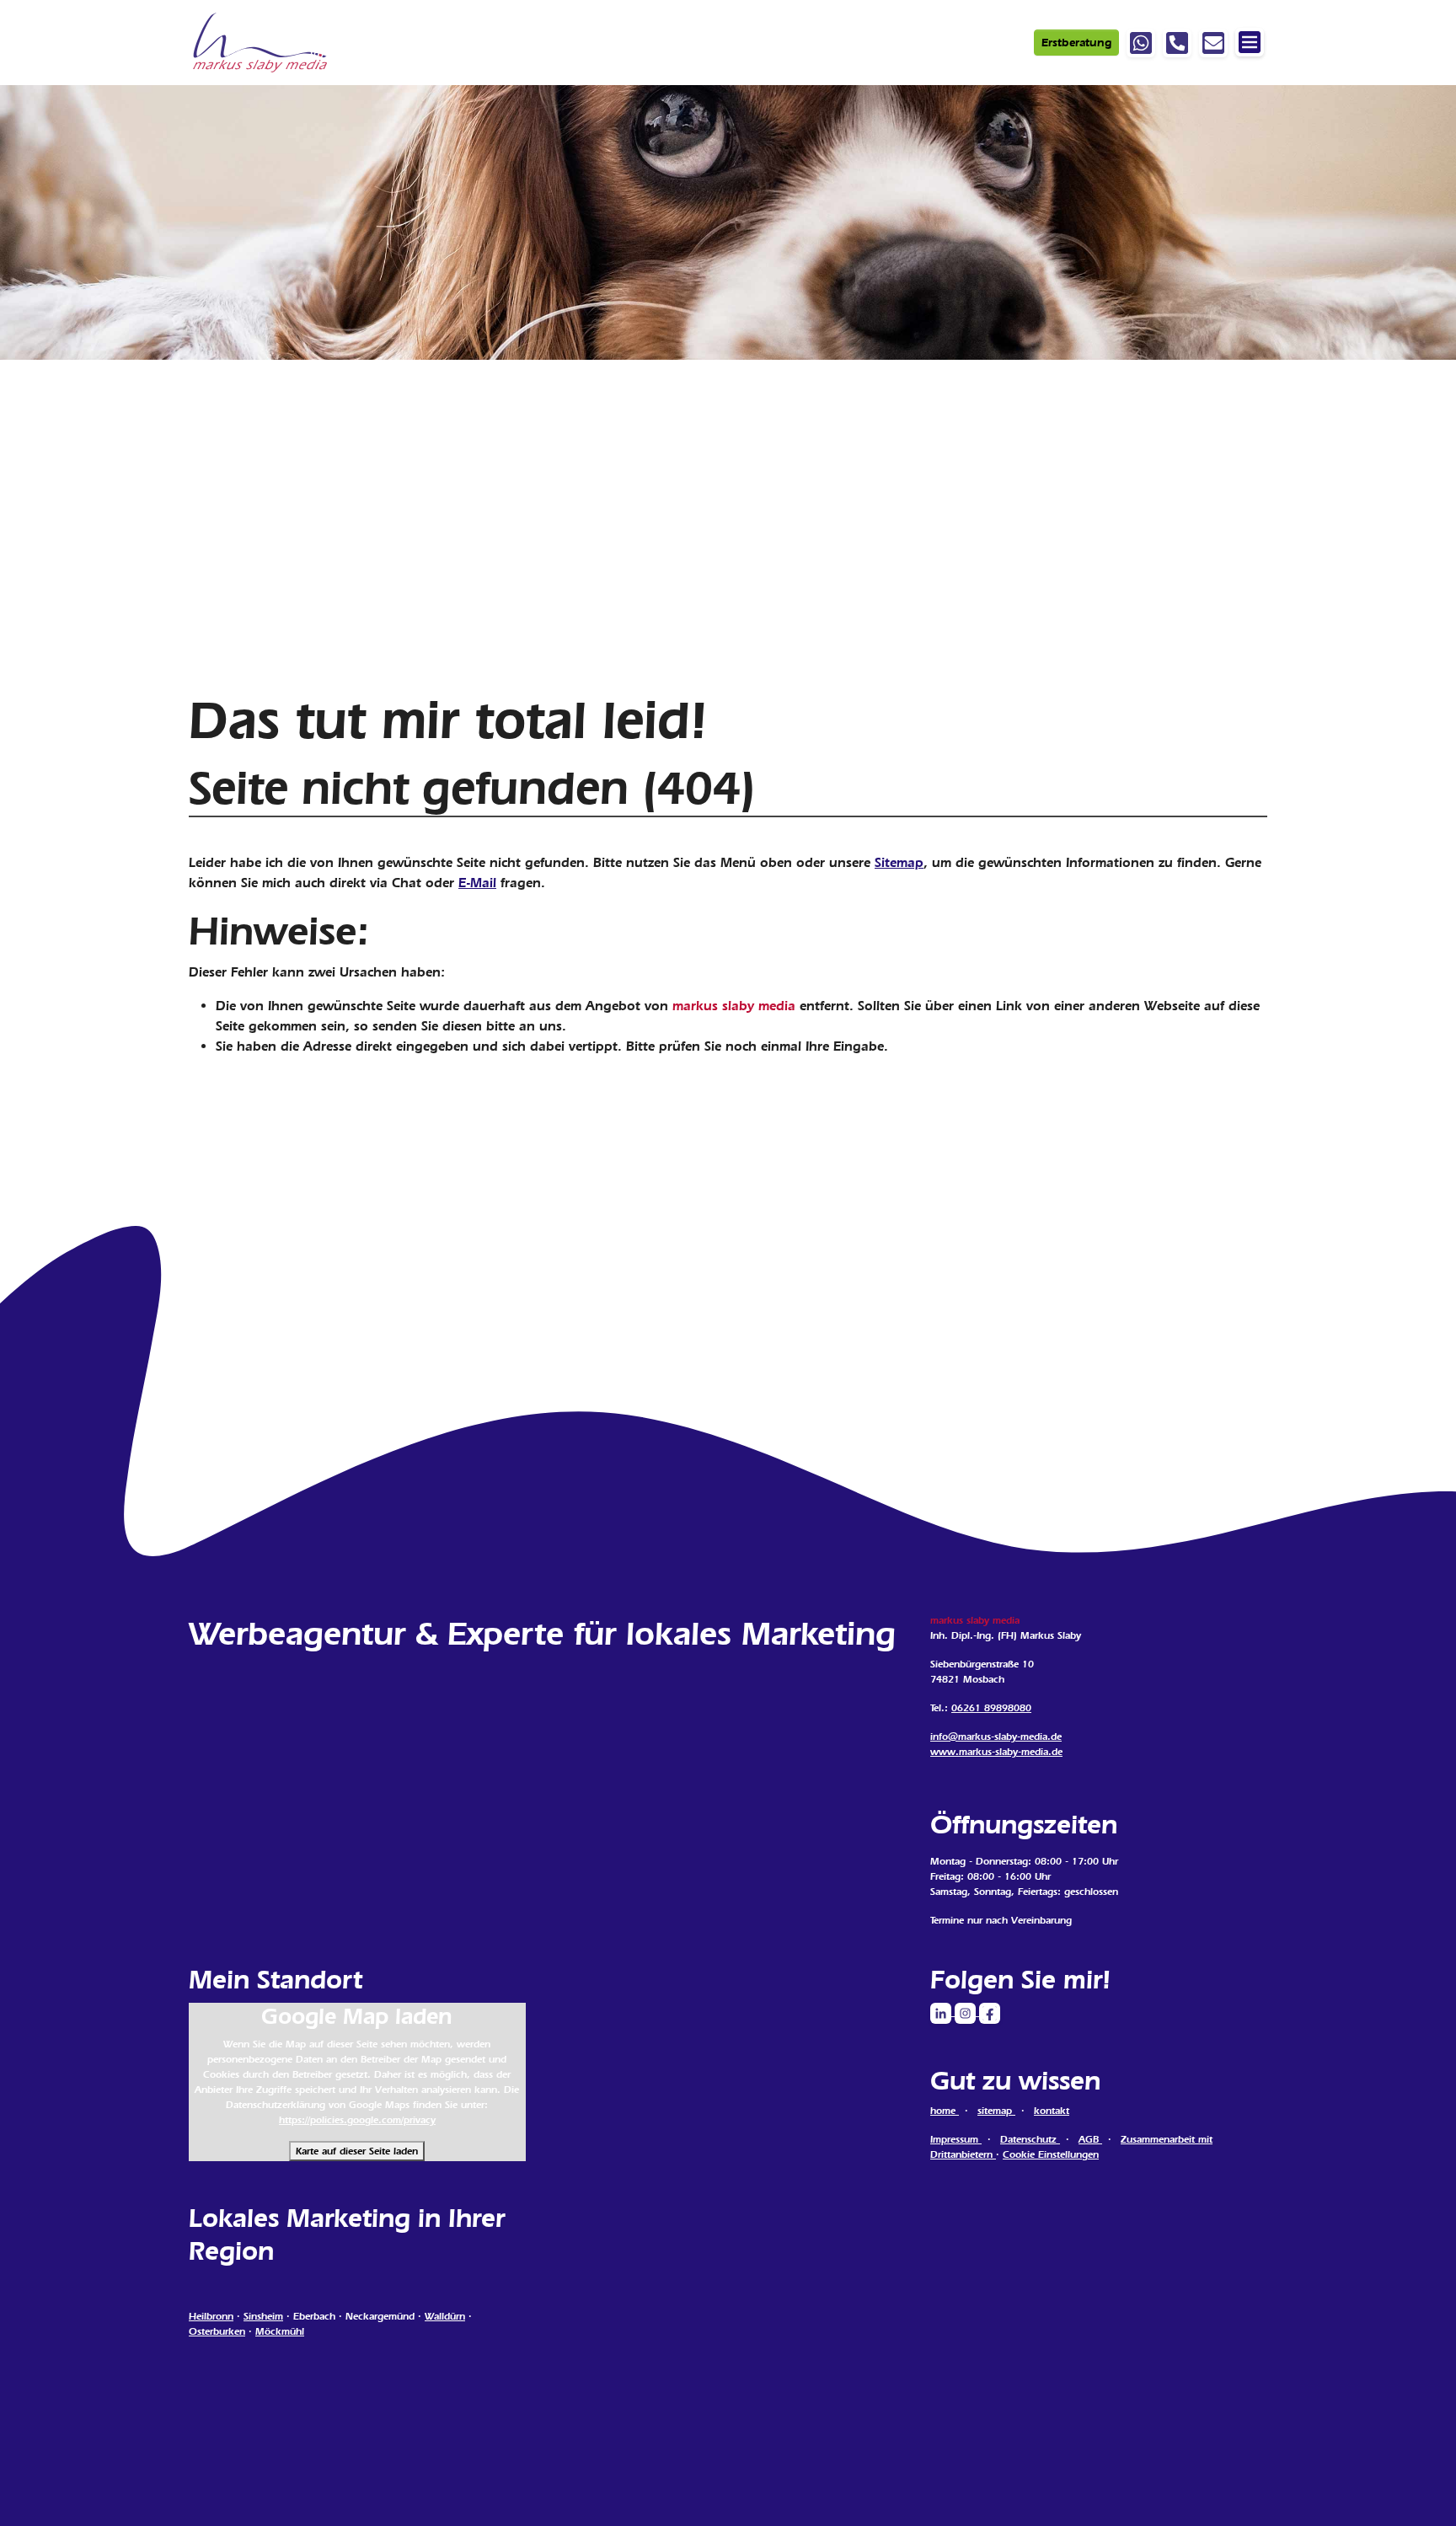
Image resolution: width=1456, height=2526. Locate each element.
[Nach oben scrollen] (1419, 2489)
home (945, 2111)
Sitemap (899, 862)
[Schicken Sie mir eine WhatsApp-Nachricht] (1141, 43)
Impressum (956, 2139)
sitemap (996, 2111)
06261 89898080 (991, 1708)
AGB (1090, 2139)
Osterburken (217, 2331)
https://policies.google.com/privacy (357, 2120)
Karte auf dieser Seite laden (357, 2151)
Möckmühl (280, 2331)
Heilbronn (211, 2316)
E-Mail (477, 883)
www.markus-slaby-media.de (996, 1752)
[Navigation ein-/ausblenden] (1250, 42)
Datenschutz (1030, 2139)
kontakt (1052, 2111)
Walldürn (445, 2316)
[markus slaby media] (262, 43)
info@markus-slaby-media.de (996, 1737)
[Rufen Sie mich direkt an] (1177, 43)
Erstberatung (1076, 43)
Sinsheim (263, 2316)
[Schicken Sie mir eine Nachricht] (1213, 43)
